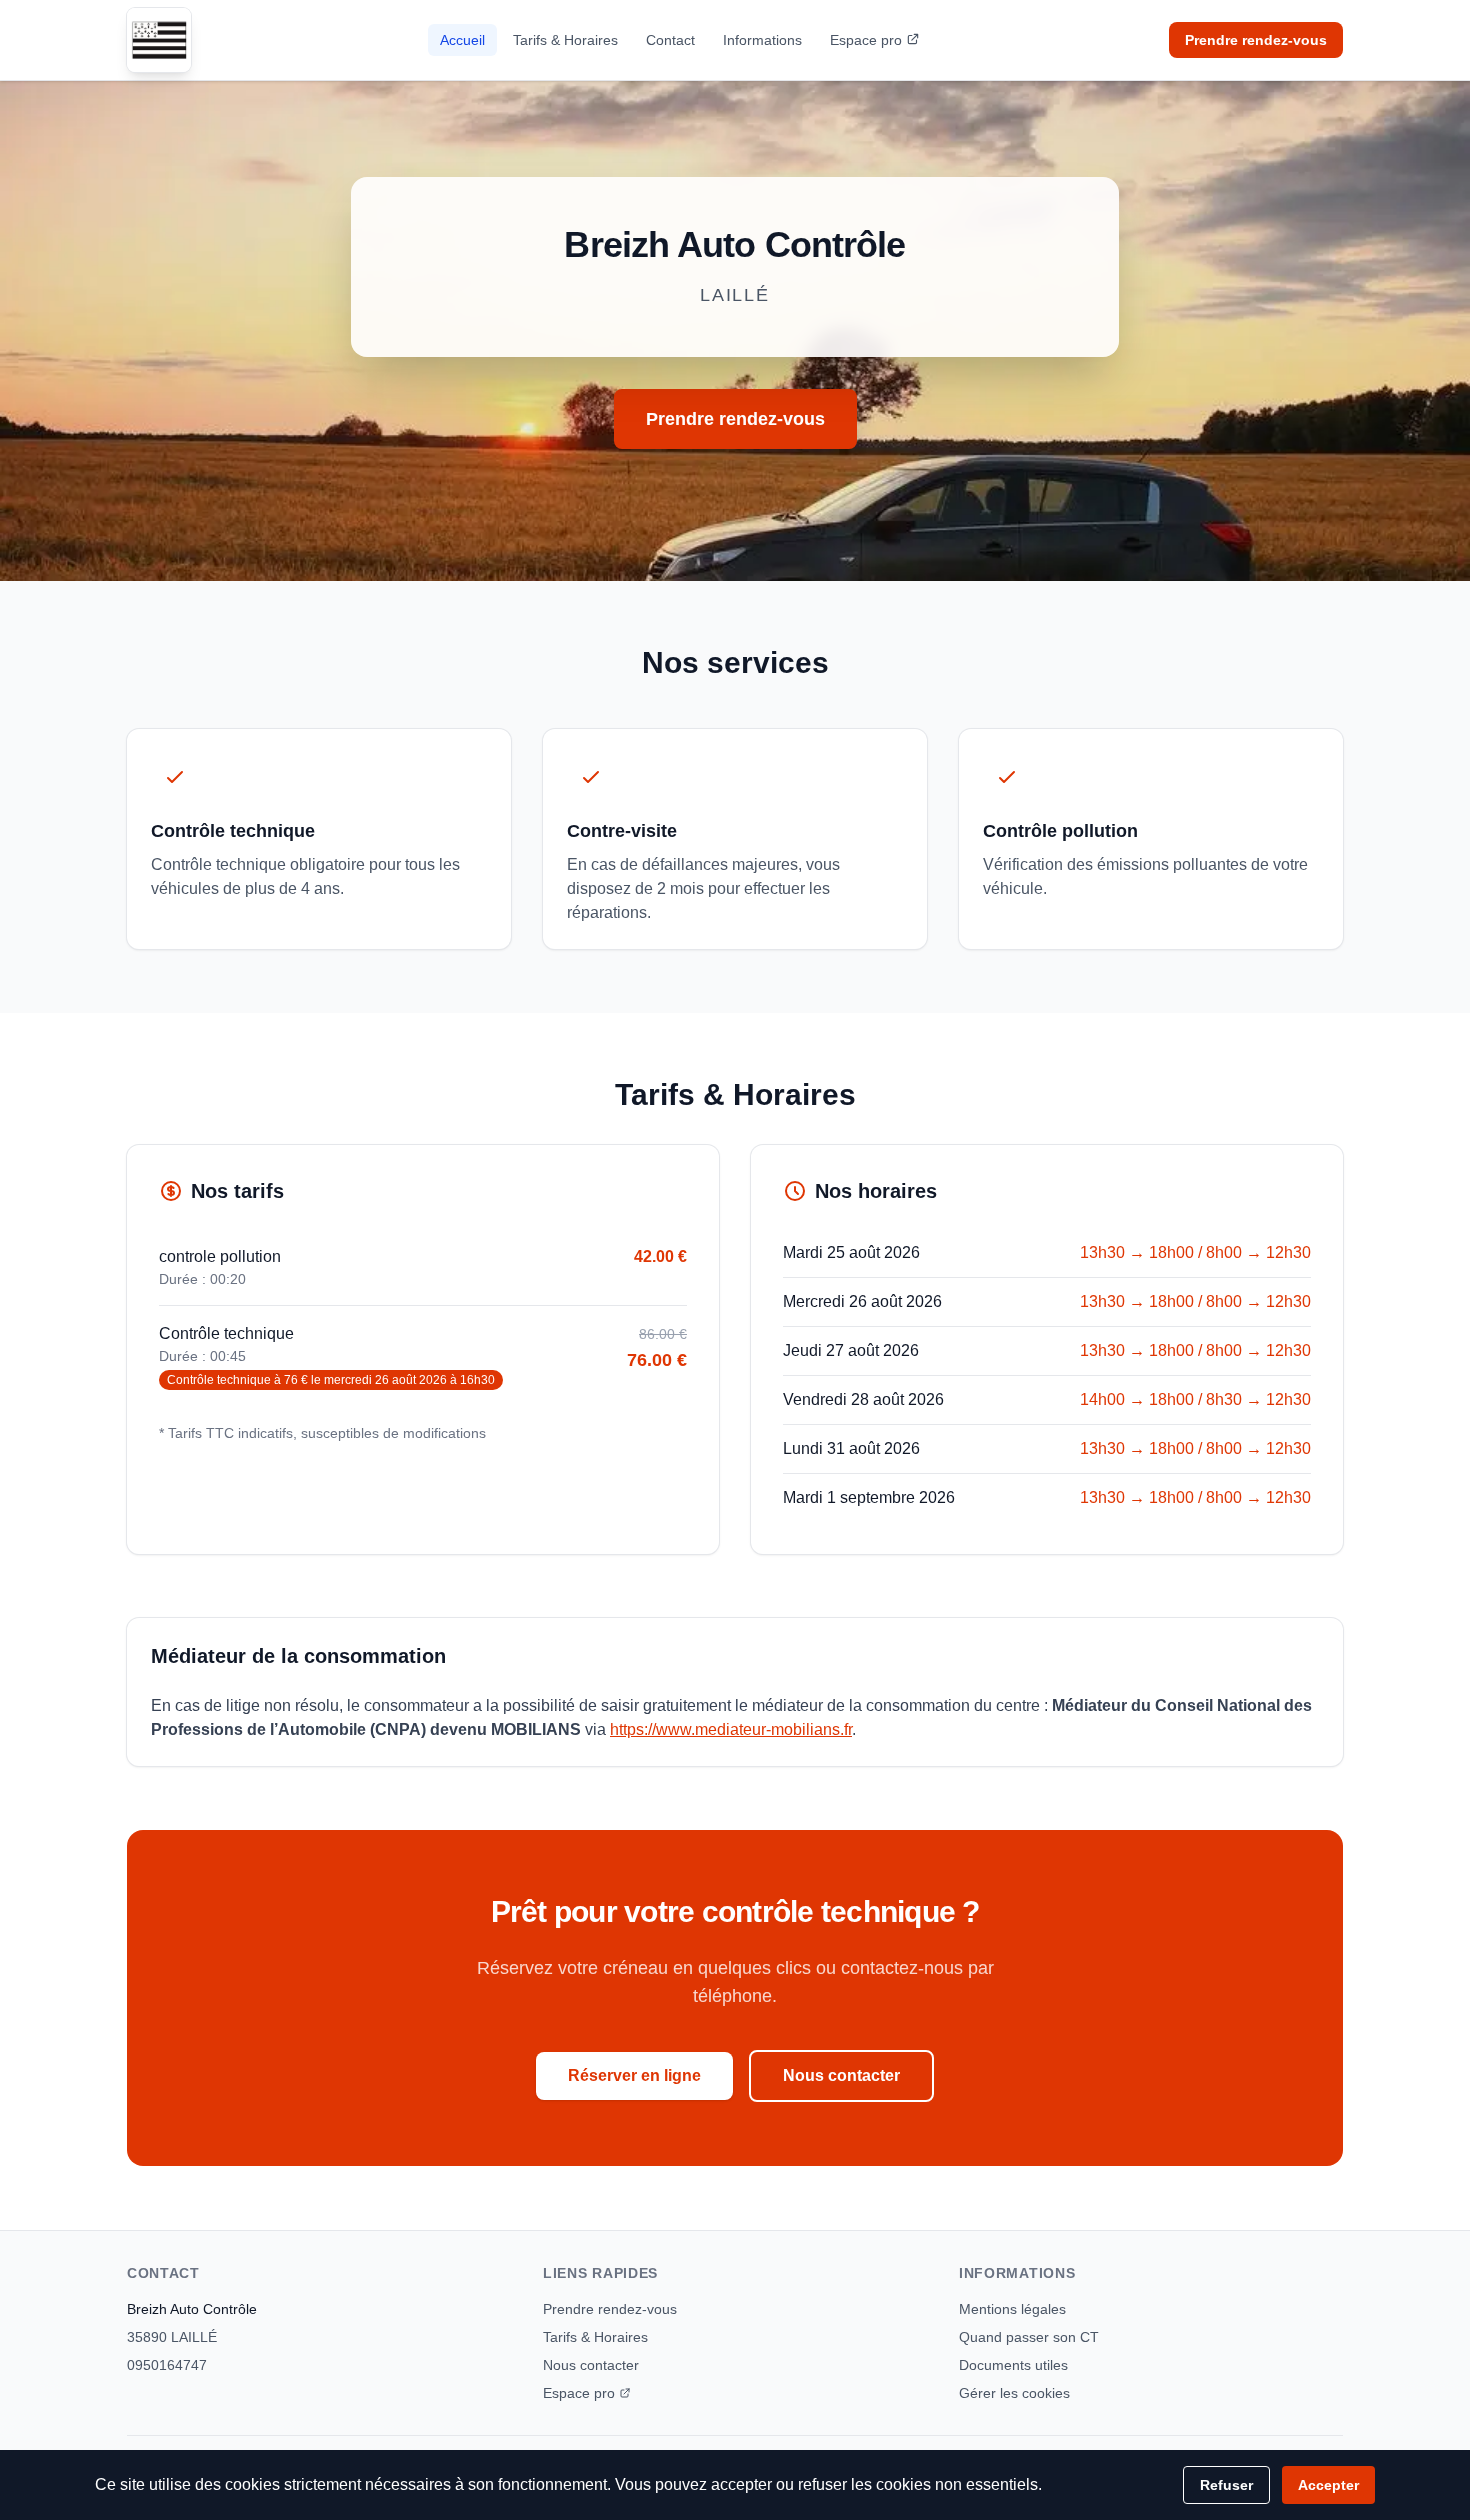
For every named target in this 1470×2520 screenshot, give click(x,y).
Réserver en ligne (634, 2075)
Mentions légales (1012, 2309)
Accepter (1328, 2485)
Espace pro (866, 40)
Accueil (462, 40)
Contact (670, 40)
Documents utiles (1013, 2365)
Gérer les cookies (1014, 2393)
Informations (762, 40)
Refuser (1226, 2485)
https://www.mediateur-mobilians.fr (731, 1729)
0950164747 (167, 2365)
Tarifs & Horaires (565, 40)
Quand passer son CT (1029, 2337)
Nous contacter (841, 2075)
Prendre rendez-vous (1256, 40)
